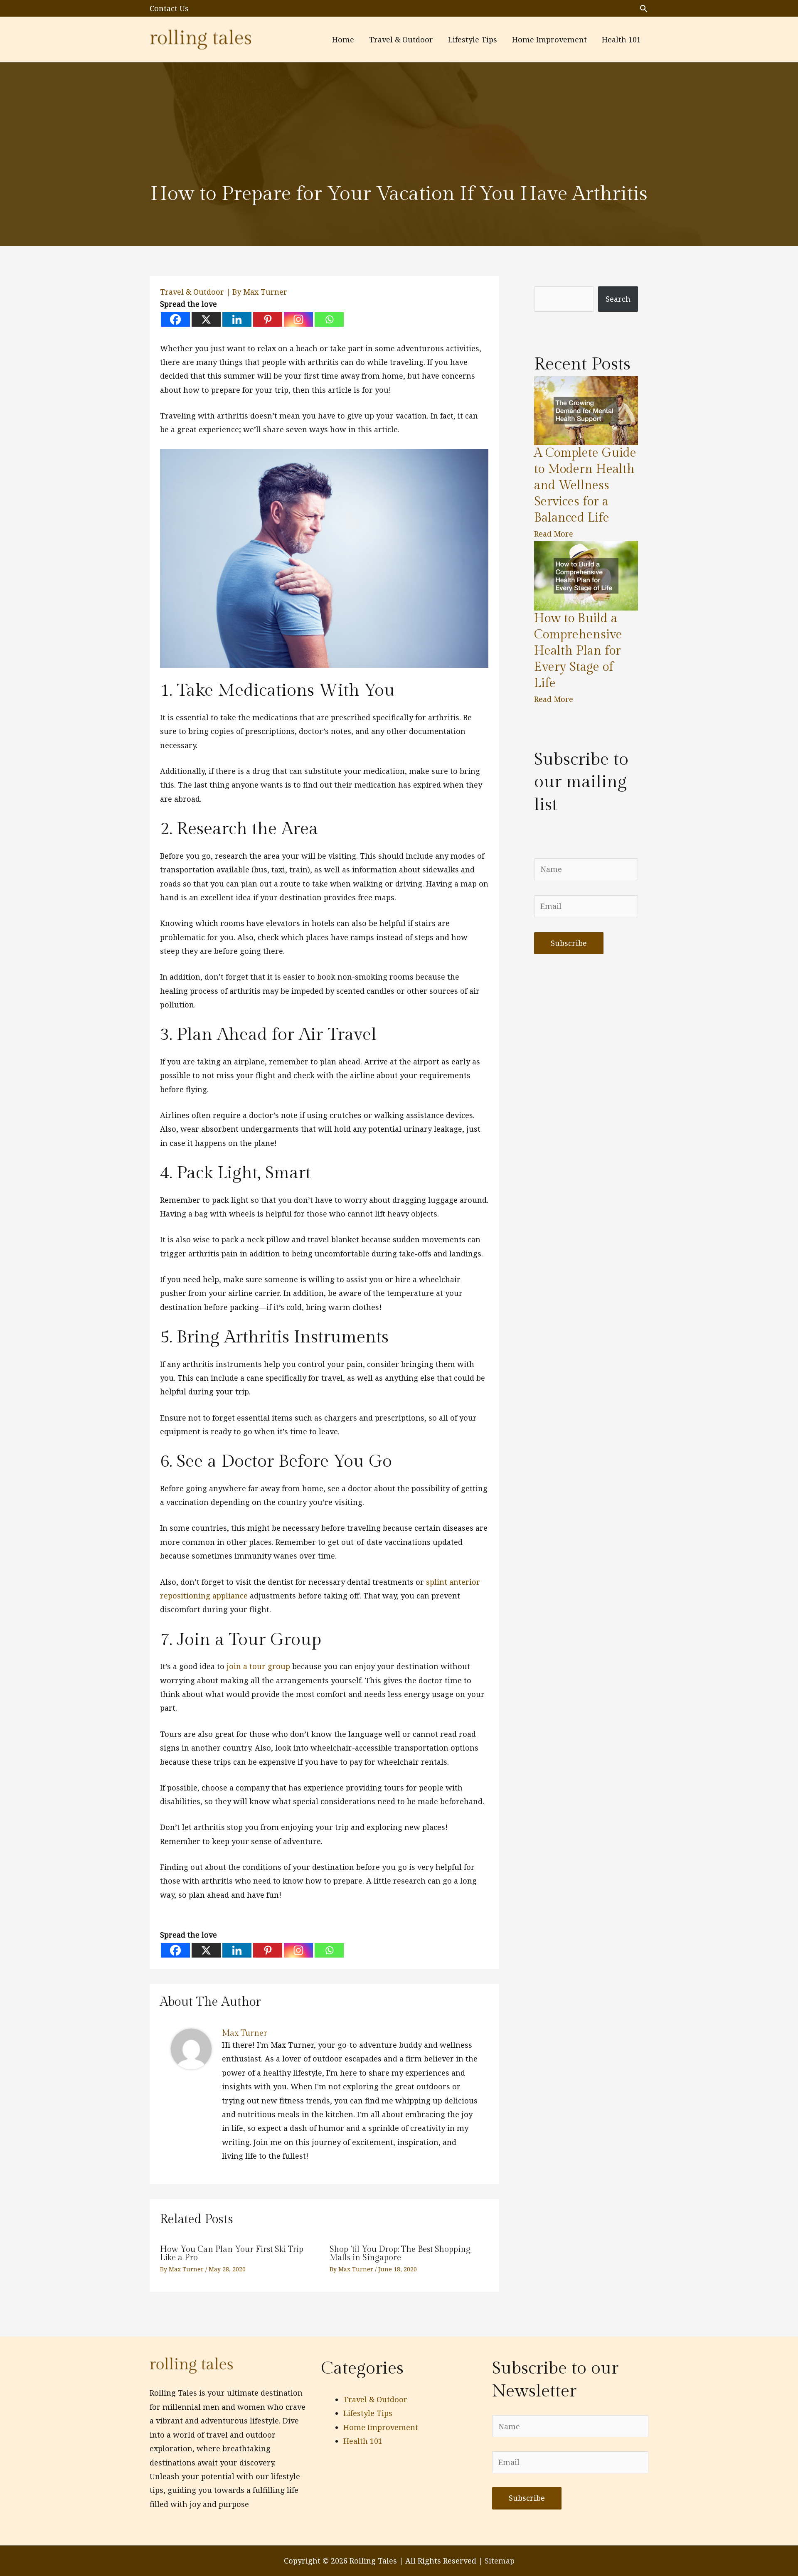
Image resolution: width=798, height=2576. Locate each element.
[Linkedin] (237, 319)
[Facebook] (175, 319)
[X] (206, 319)
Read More (554, 534)
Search (618, 299)
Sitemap (500, 2561)
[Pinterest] (268, 319)
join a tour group (258, 1666)
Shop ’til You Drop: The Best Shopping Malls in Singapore (400, 2253)
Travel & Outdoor (192, 292)
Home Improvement (381, 2427)
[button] (644, 9)
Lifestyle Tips (368, 2413)
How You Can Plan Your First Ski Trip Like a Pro (232, 2253)
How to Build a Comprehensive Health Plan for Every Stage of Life (578, 651)
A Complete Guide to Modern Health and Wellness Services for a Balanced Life (585, 485)
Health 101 (363, 2441)
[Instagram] (298, 319)
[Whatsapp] (329, 319)
